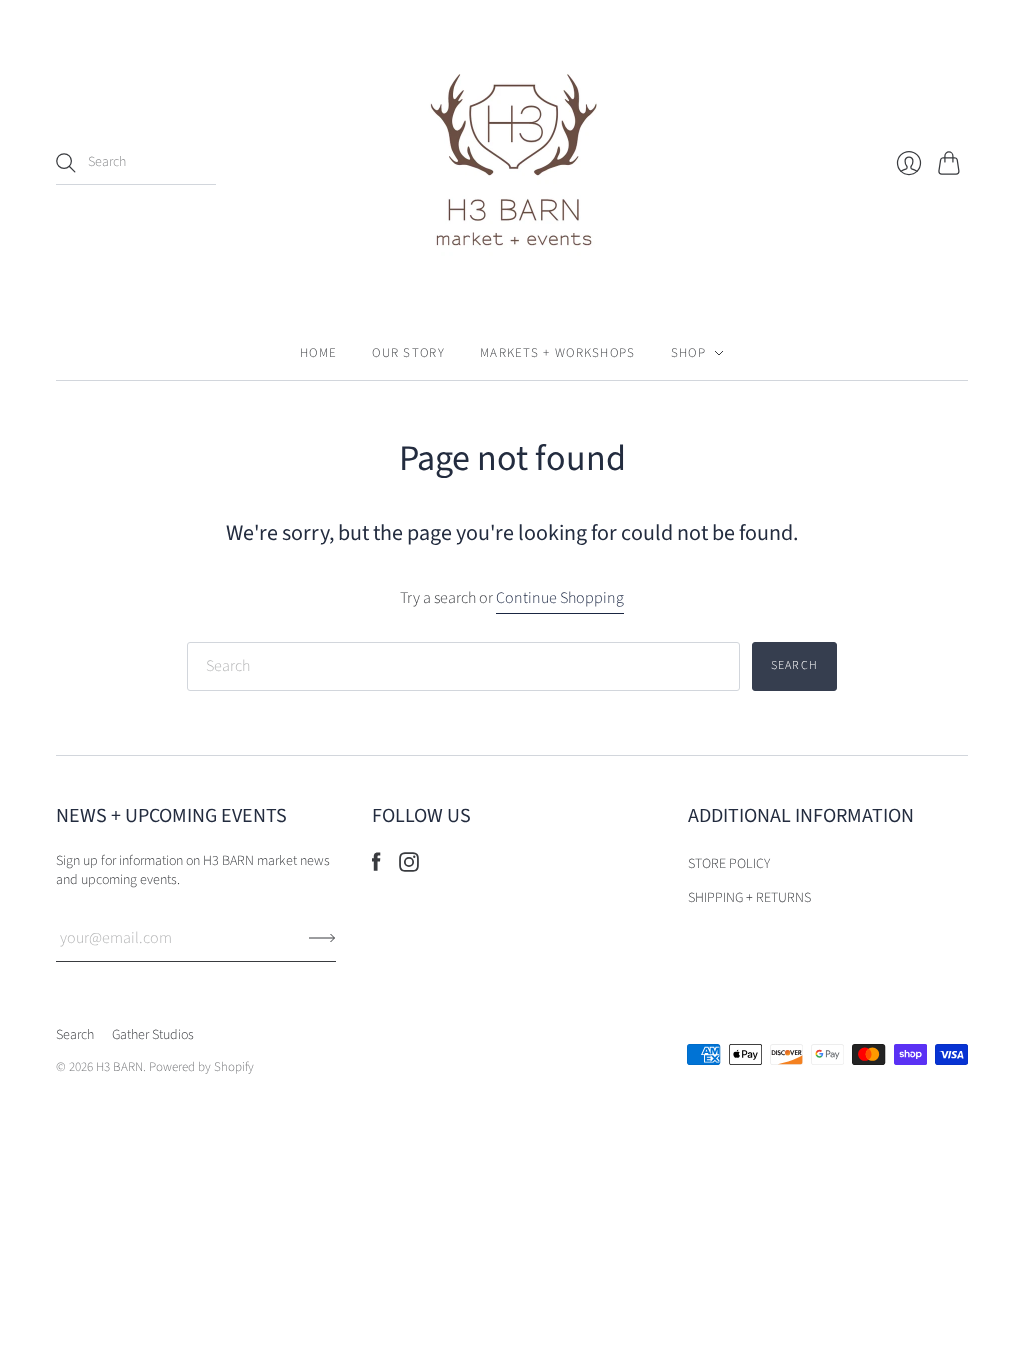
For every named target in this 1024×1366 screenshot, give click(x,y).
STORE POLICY (729, 864)
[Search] (66, 163)
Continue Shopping (560, 598)
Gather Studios (153, 1035)
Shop (688, 353)
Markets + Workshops (558, 353)
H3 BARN (119, 1067)
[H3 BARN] (512, 163)
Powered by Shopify (201, 1067)
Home (318, 353)
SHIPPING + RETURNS (749, 898)
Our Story (408, 353)
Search (75, 1035)
